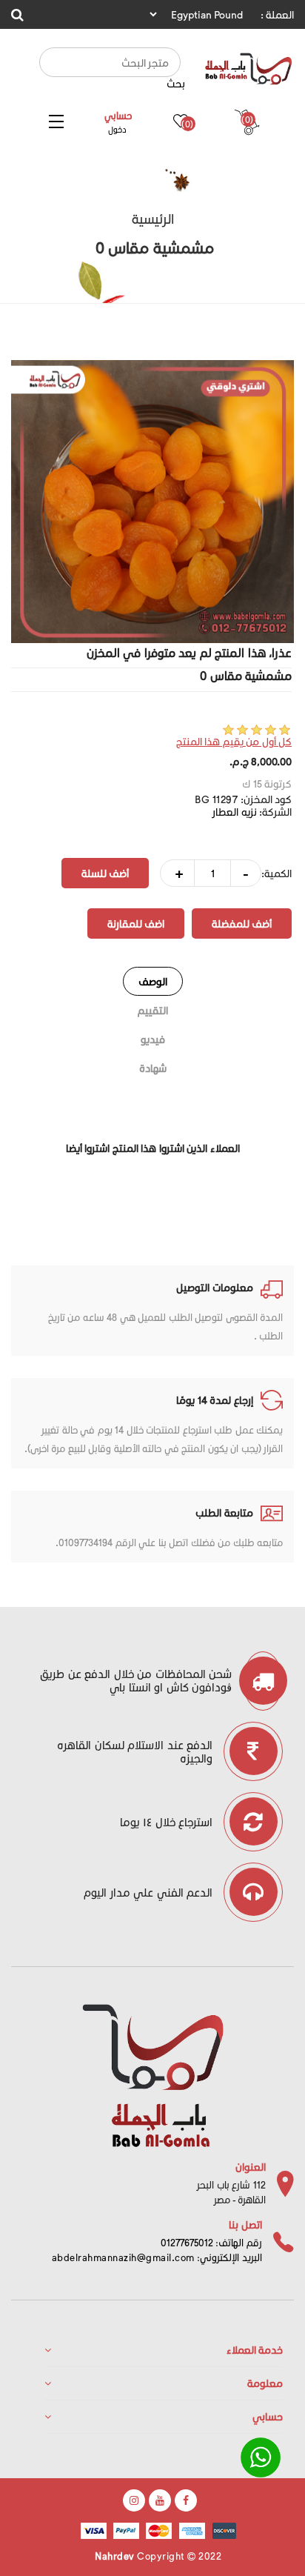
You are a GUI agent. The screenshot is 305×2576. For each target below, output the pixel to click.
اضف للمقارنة (136, 923)
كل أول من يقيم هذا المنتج (234, 741)
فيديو (153, 1039)
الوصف (153, 981)
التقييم (153, 1010)
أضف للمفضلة (242, 923)
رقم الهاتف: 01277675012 (211, 2242)
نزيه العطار (235, 812)
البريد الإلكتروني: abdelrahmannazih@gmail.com (157, 2257)
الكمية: (276, 873)
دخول (117, 129)
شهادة (153, 1068)
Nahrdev (115, 2556)
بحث (176, 83)
